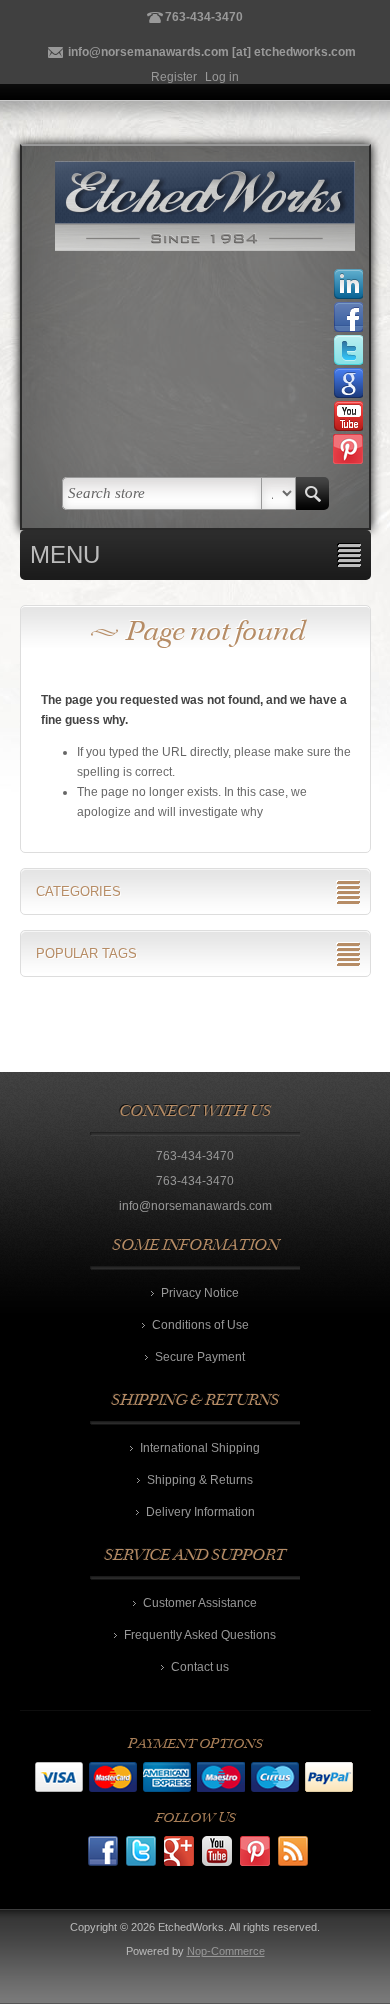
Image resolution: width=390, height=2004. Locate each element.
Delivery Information (200, 1512)
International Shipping (200, 1448)
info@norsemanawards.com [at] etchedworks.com (212, 52)
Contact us (200, 1667)
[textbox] (162, 493)
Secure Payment (200, 1357)
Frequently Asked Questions (200, 1635)
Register (174, 77)
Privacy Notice (200, 1293)
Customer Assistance (200, 1603)
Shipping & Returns (200, 1480)
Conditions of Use (200, 1325)
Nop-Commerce (226, 1951)
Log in (222, 77)
